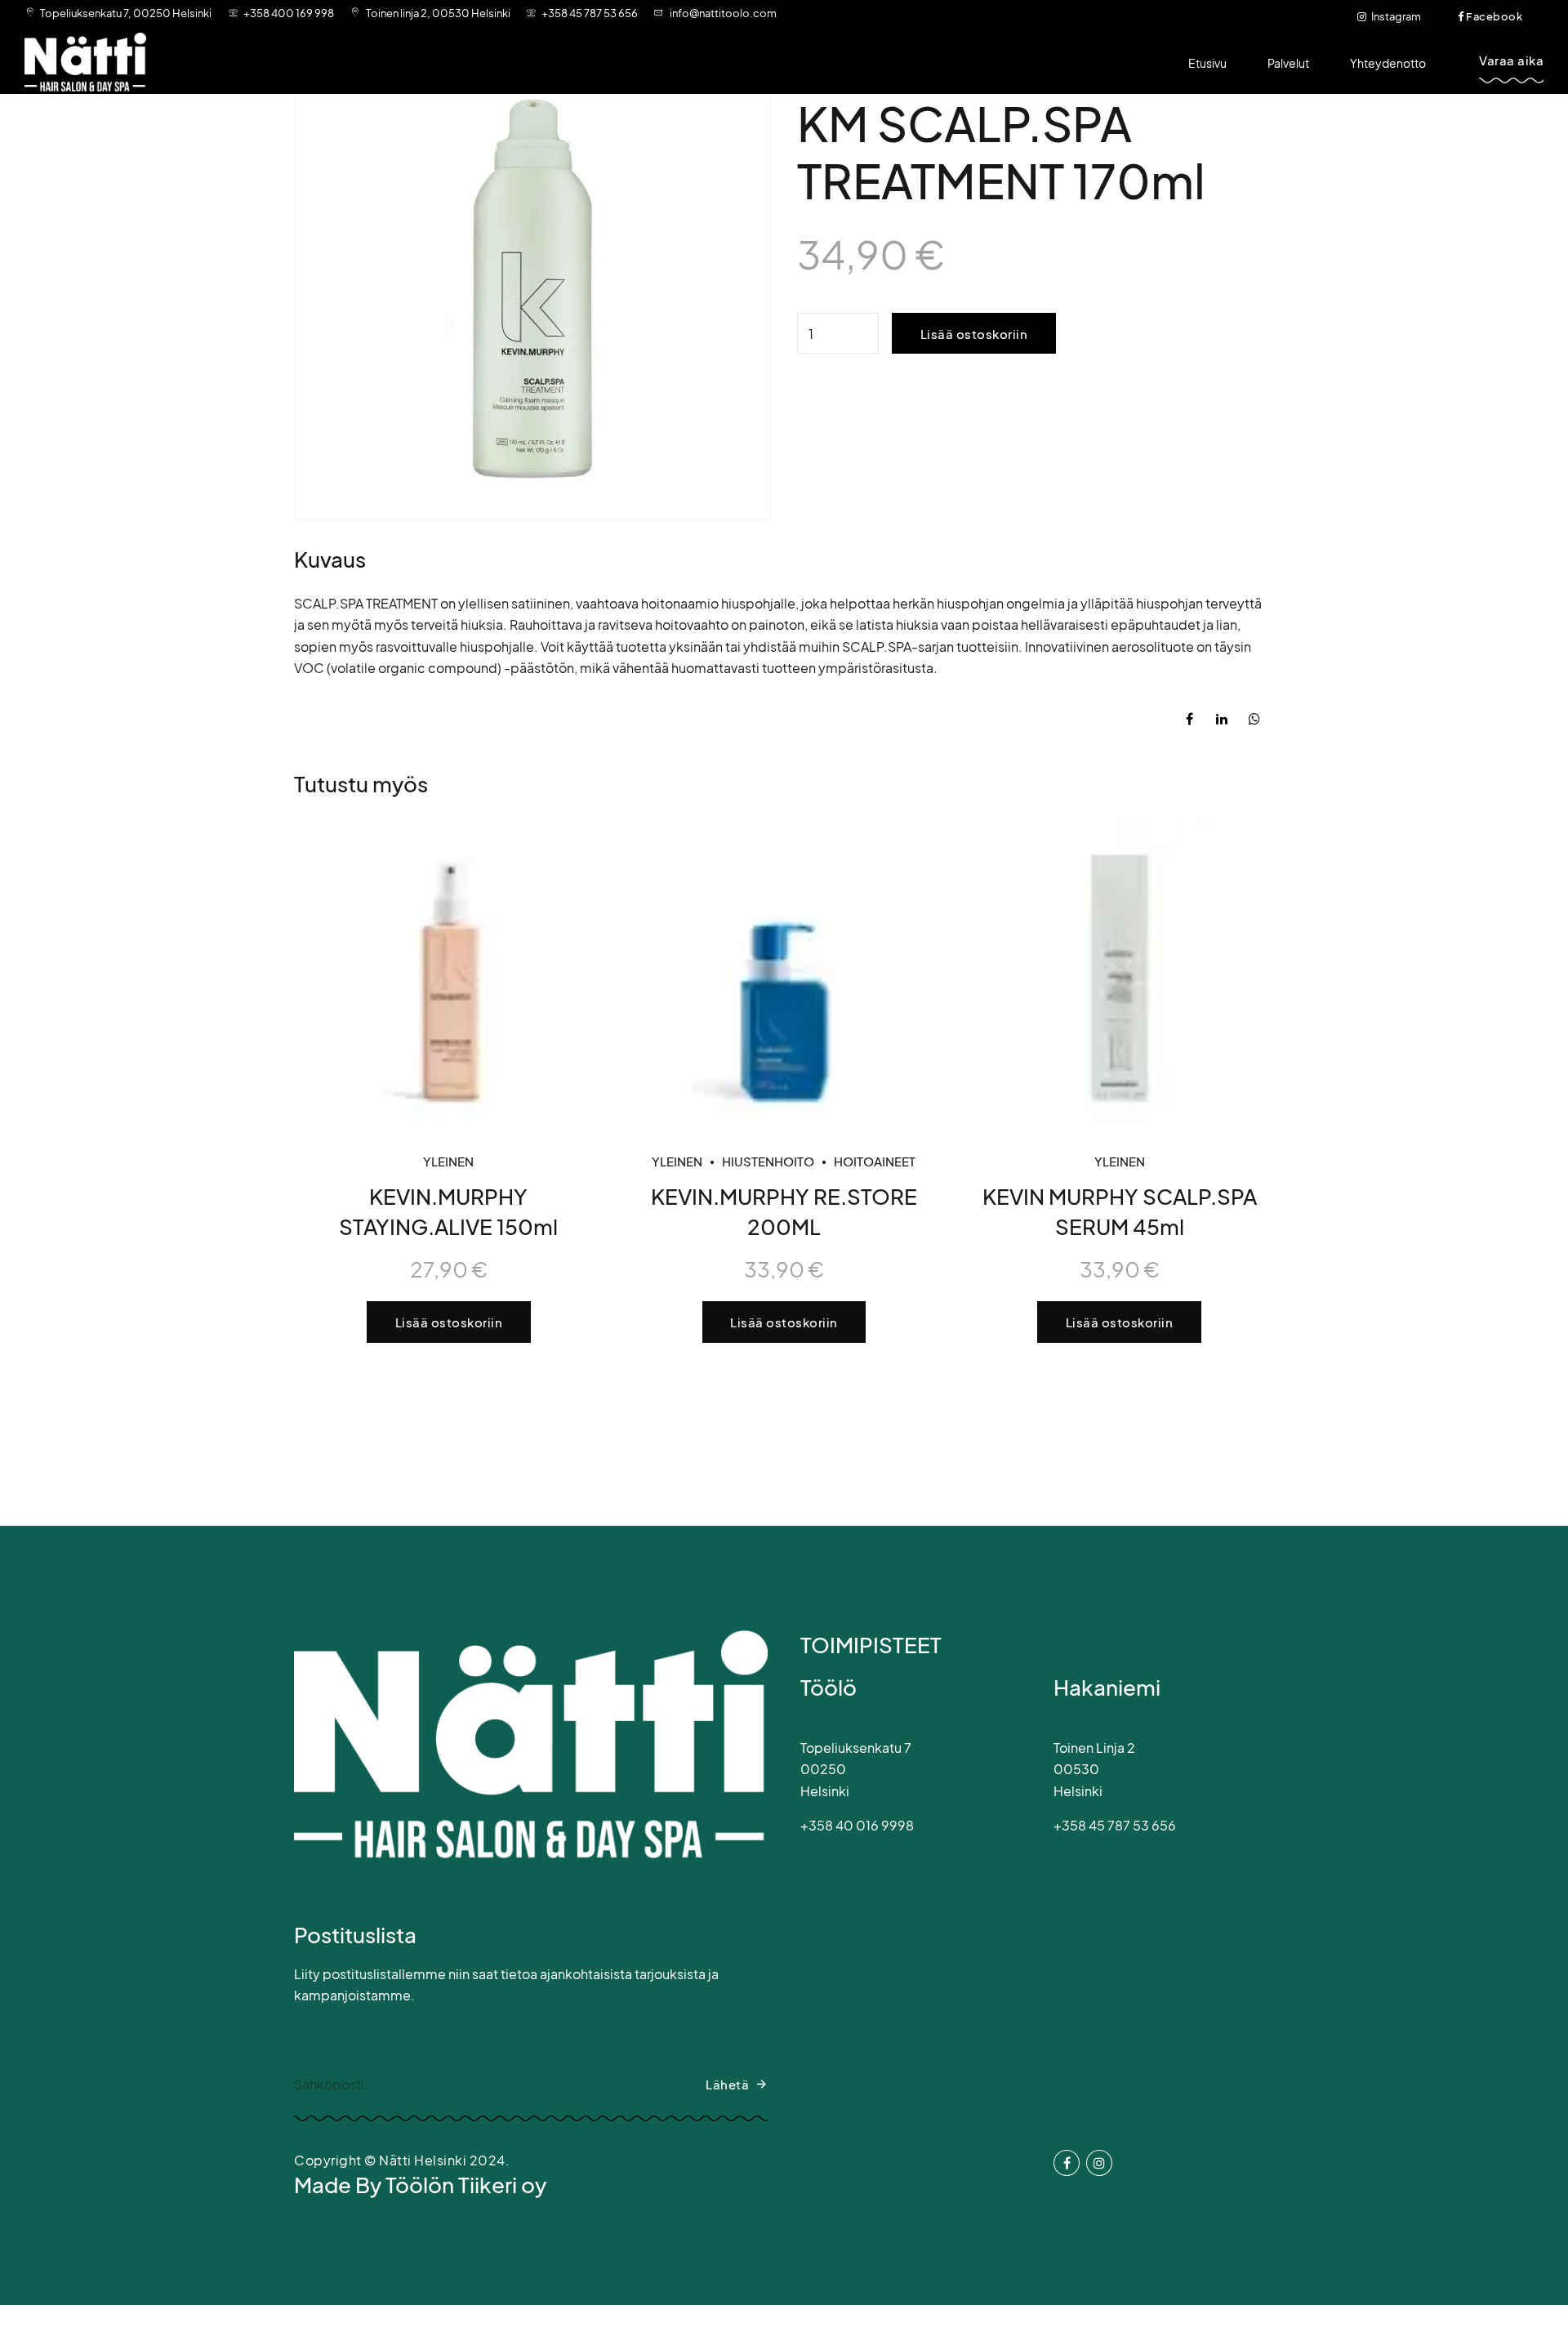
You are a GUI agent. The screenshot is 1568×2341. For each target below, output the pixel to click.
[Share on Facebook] (1189, 719)
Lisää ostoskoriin (974, 334)
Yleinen (448, 1161)
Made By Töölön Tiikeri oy (420, 2185)
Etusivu (1207, 63)
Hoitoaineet (875, 1161)
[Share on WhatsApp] (1254, 719)
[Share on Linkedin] (1222, 719)
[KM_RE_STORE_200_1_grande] (784, 972)
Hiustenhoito (768, 1161)
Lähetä (727, 2084)
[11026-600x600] (449, 972)
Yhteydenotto (1388, 63)
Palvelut (1288, 63)
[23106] (1119, 972)
